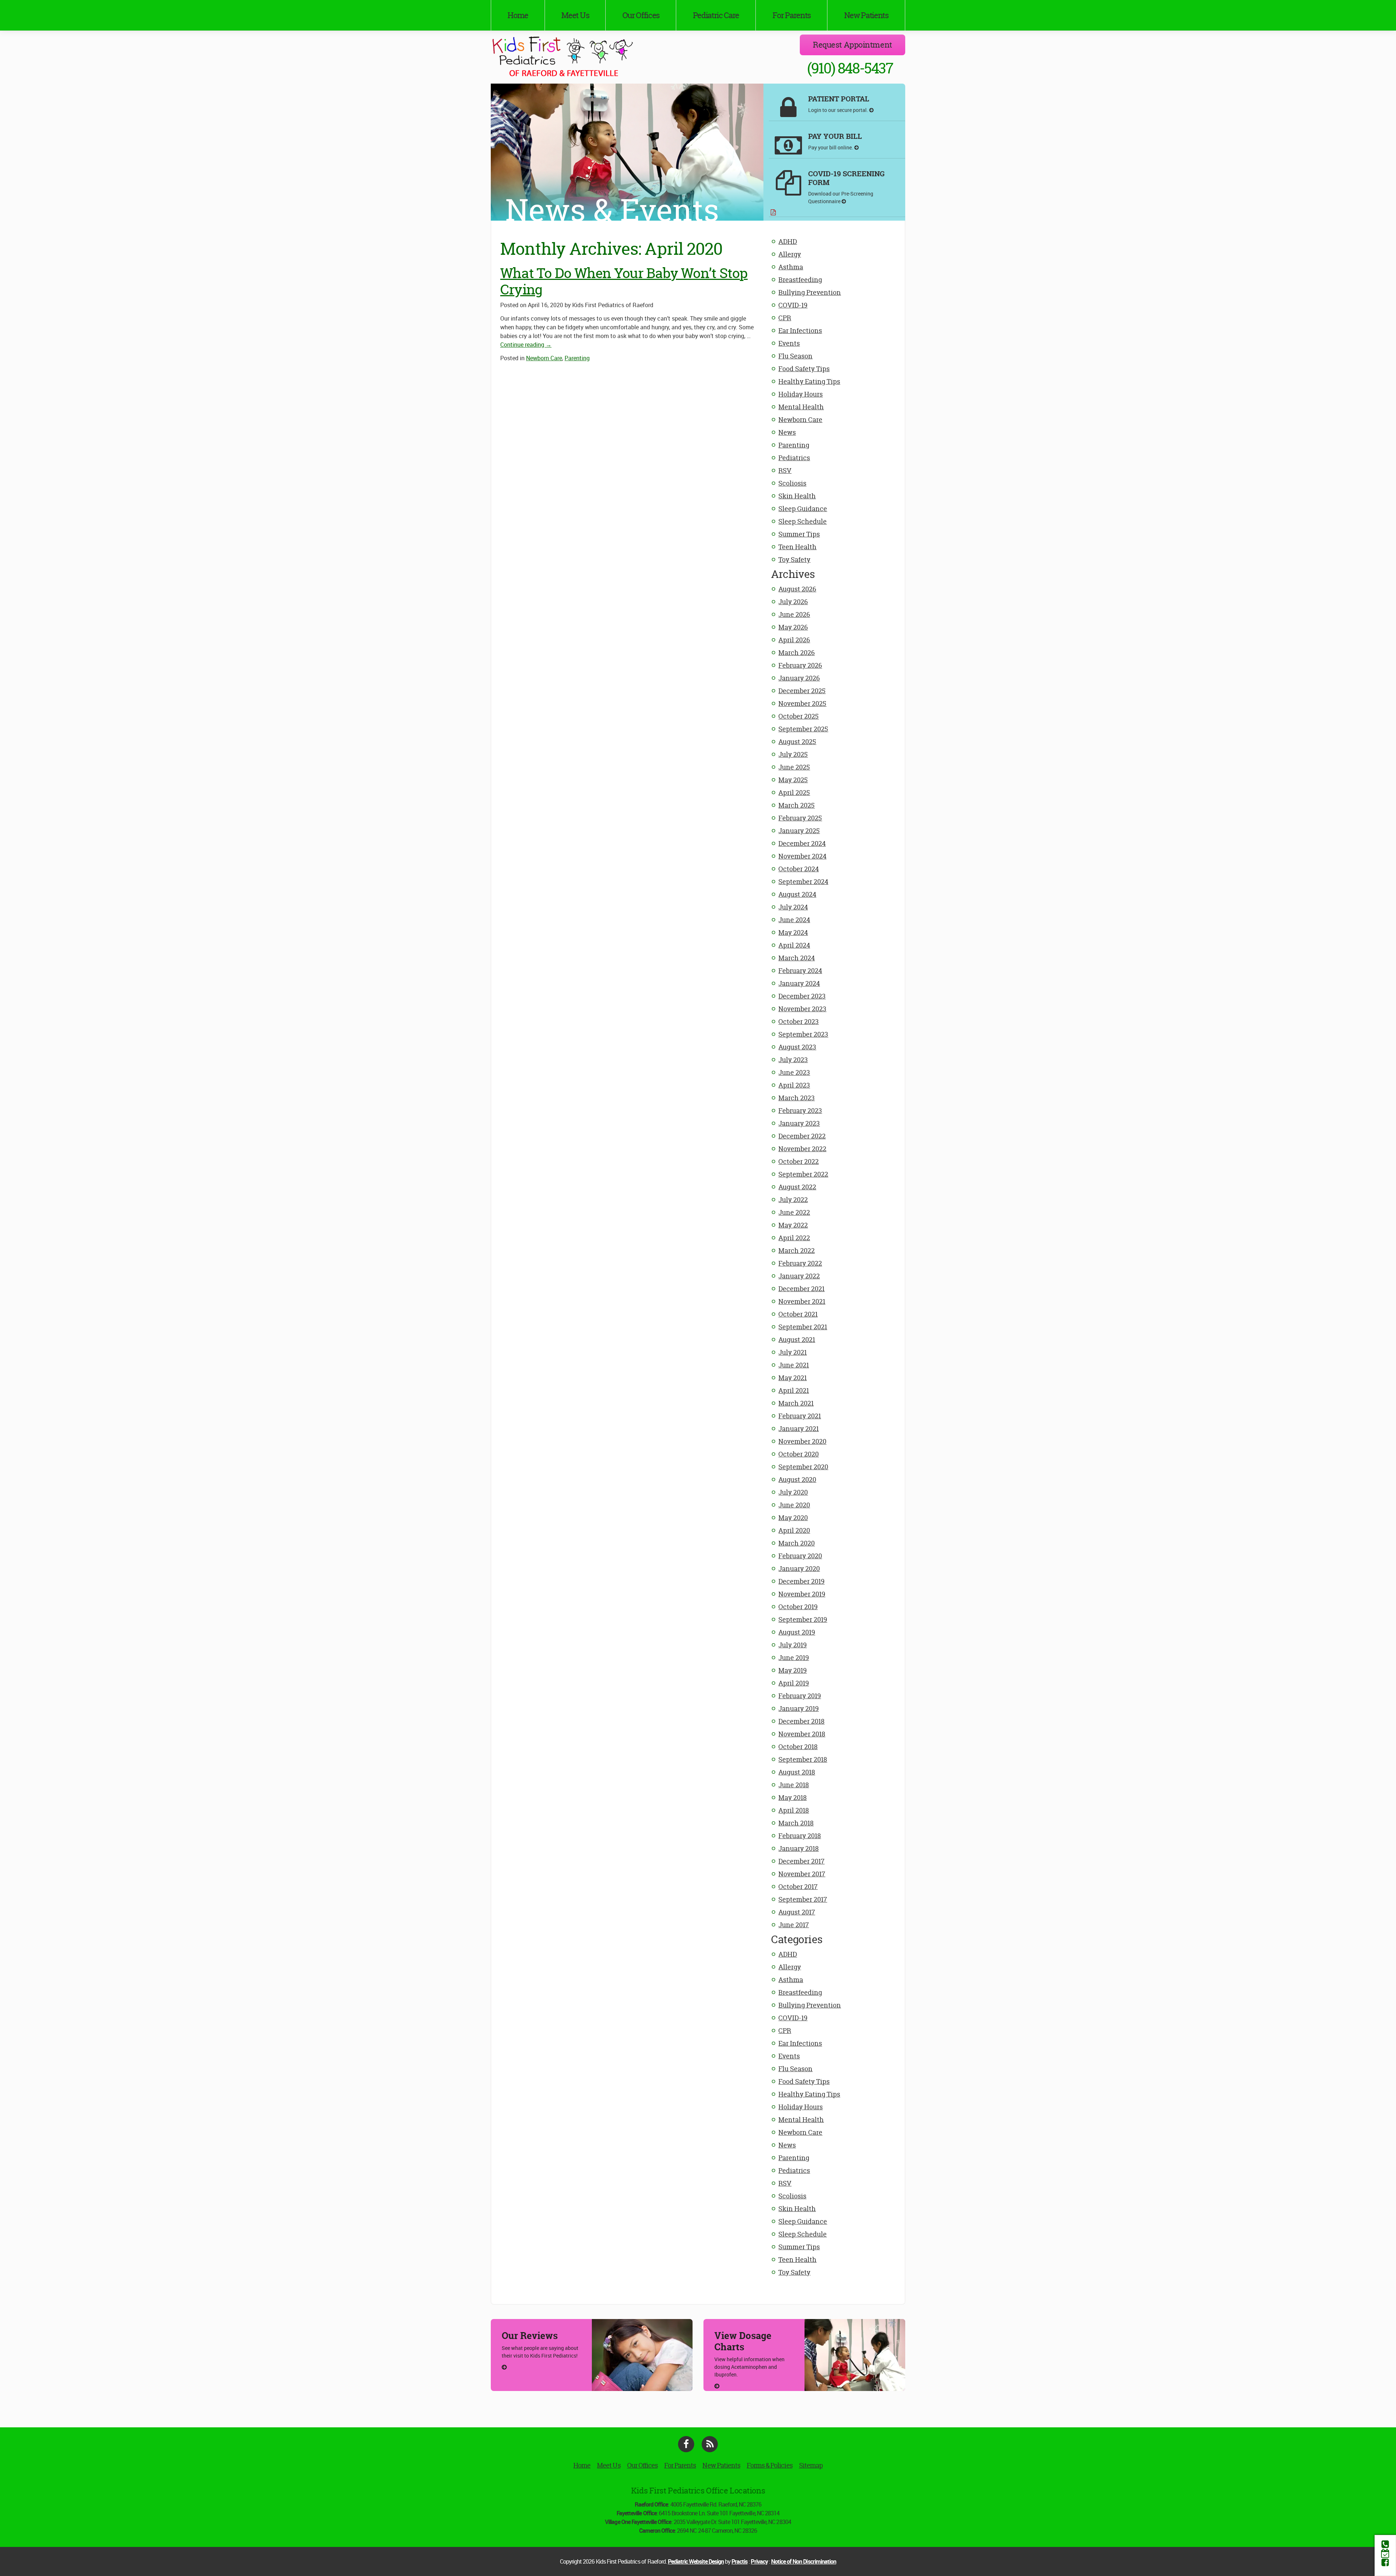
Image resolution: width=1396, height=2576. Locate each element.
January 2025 (799, 831)
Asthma (791, 267)
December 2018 (801, 1721)
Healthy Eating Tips (809, 381)
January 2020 (799, 1569)
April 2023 (794, 1085)
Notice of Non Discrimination (804, 2561)
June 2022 (794, 1212)
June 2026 (794, 614)
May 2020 (793, 1518)
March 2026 (797, 653)
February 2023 (800, 1111)
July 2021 (793, 1352)
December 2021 (801, 1289)
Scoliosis (792, 483)
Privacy (759, 2561)
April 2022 (794, 1238)
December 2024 (802, 843)
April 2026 (794, 640)
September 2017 (803, 1899)
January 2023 (799, 1123)
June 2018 (794, 1785)
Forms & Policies (770, 2465)
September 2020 (803, 1467)
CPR (785, 318)
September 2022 (803, 1174)
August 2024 (797, 894)
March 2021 (796, 1403)
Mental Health (801, 407)
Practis (739, 2561)
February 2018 (800, 1836)
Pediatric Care (716, 15)
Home (518, 15)
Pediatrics (794, 458)
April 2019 (794, 1683)
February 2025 (800, 818)
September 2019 (803, 1619)
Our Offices (641, 15)
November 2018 (802, 1734)
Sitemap (811, 2465)
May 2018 (793, 1798)
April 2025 (794, 793)
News (787, 432)
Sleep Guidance (803, 509)
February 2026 (800, 665)
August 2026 (797, 589)
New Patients (866, 15)
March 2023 (797, 1098)
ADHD (788, 242)
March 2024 (797, 958)
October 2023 (799, 1022)
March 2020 (797, 1543)
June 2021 (794, 1365)
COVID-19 (793, 305)
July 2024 (793, 907)
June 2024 (794, 920)
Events (789, 343)
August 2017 (797, 1912)
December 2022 (802, 1136)
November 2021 (802, 1301)
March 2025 (797, 805)
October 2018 (798, 1747)
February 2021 (800, 1416)
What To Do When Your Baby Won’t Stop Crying (624, 281)
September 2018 (803, 1759)
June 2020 (794, 1505)
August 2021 (797, 1340)
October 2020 (799, 1454)
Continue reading (526, 345)
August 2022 (797, 1187)
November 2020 (802, 1441)
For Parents (792, 15)
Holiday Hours (801, 394)
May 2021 (793, 1378)
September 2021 (803, 1327)
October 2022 (799, 1162)
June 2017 (794, 1925)
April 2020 (794, 1530)
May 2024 (793, 933)
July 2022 (793, 1200)
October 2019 (798, 1607)
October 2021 (798, 1314)
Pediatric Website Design (696, 2561)
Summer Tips (799, 534)
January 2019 (799, 1709)
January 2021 (799, 1429)
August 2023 (797, 1047)
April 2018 (794, 1810)
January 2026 (799, 678)
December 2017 (801, 1861)
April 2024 (794, 945)
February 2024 (800, 971)
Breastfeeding (800, 280)
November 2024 (802, 856)
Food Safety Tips (804, 369)
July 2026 (793, 602)
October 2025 (799, 716)
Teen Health (797, 547)
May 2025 (793, 780)
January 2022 (799, 1276)
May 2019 (793, 1670)
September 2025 (803, 729)
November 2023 (802, 1009)
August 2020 (797, 1480)
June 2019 (794, 1658)
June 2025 (794, 767)
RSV (785, 471)
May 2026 (793, 627)
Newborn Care (800, 420)
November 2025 (802, 704)
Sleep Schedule (803, 521)
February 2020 (800, 1556)
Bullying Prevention (810, 292)
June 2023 (794, 1072)
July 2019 (793, 1645)
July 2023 (793, 1060)
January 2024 (799, 983)
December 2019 (801, 1581)
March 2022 (797, 1251)
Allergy (790, 254)
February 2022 (800, 1263)
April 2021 (794, 1391)
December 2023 (802, 996)
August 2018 (797, 1772)
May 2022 (793, 1225)
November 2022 (802, 1149)
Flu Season (795, 356)
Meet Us (575, 15)
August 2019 (797, 1632)
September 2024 (803, 882)
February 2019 (800, 1696)
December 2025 (802, 691)
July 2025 (793, 754)
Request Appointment (853, 45)
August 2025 (797, 742)
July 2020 (793, 1492)
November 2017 (802, 1874)
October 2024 (799, 869)
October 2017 (798, 1887)
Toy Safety (794, 560)
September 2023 (803, 1034)
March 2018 (796, 1823)
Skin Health (797, 496)
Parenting (794, 445)
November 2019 (802, 1594)
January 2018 (799, 1848)
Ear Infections (800, 331)
